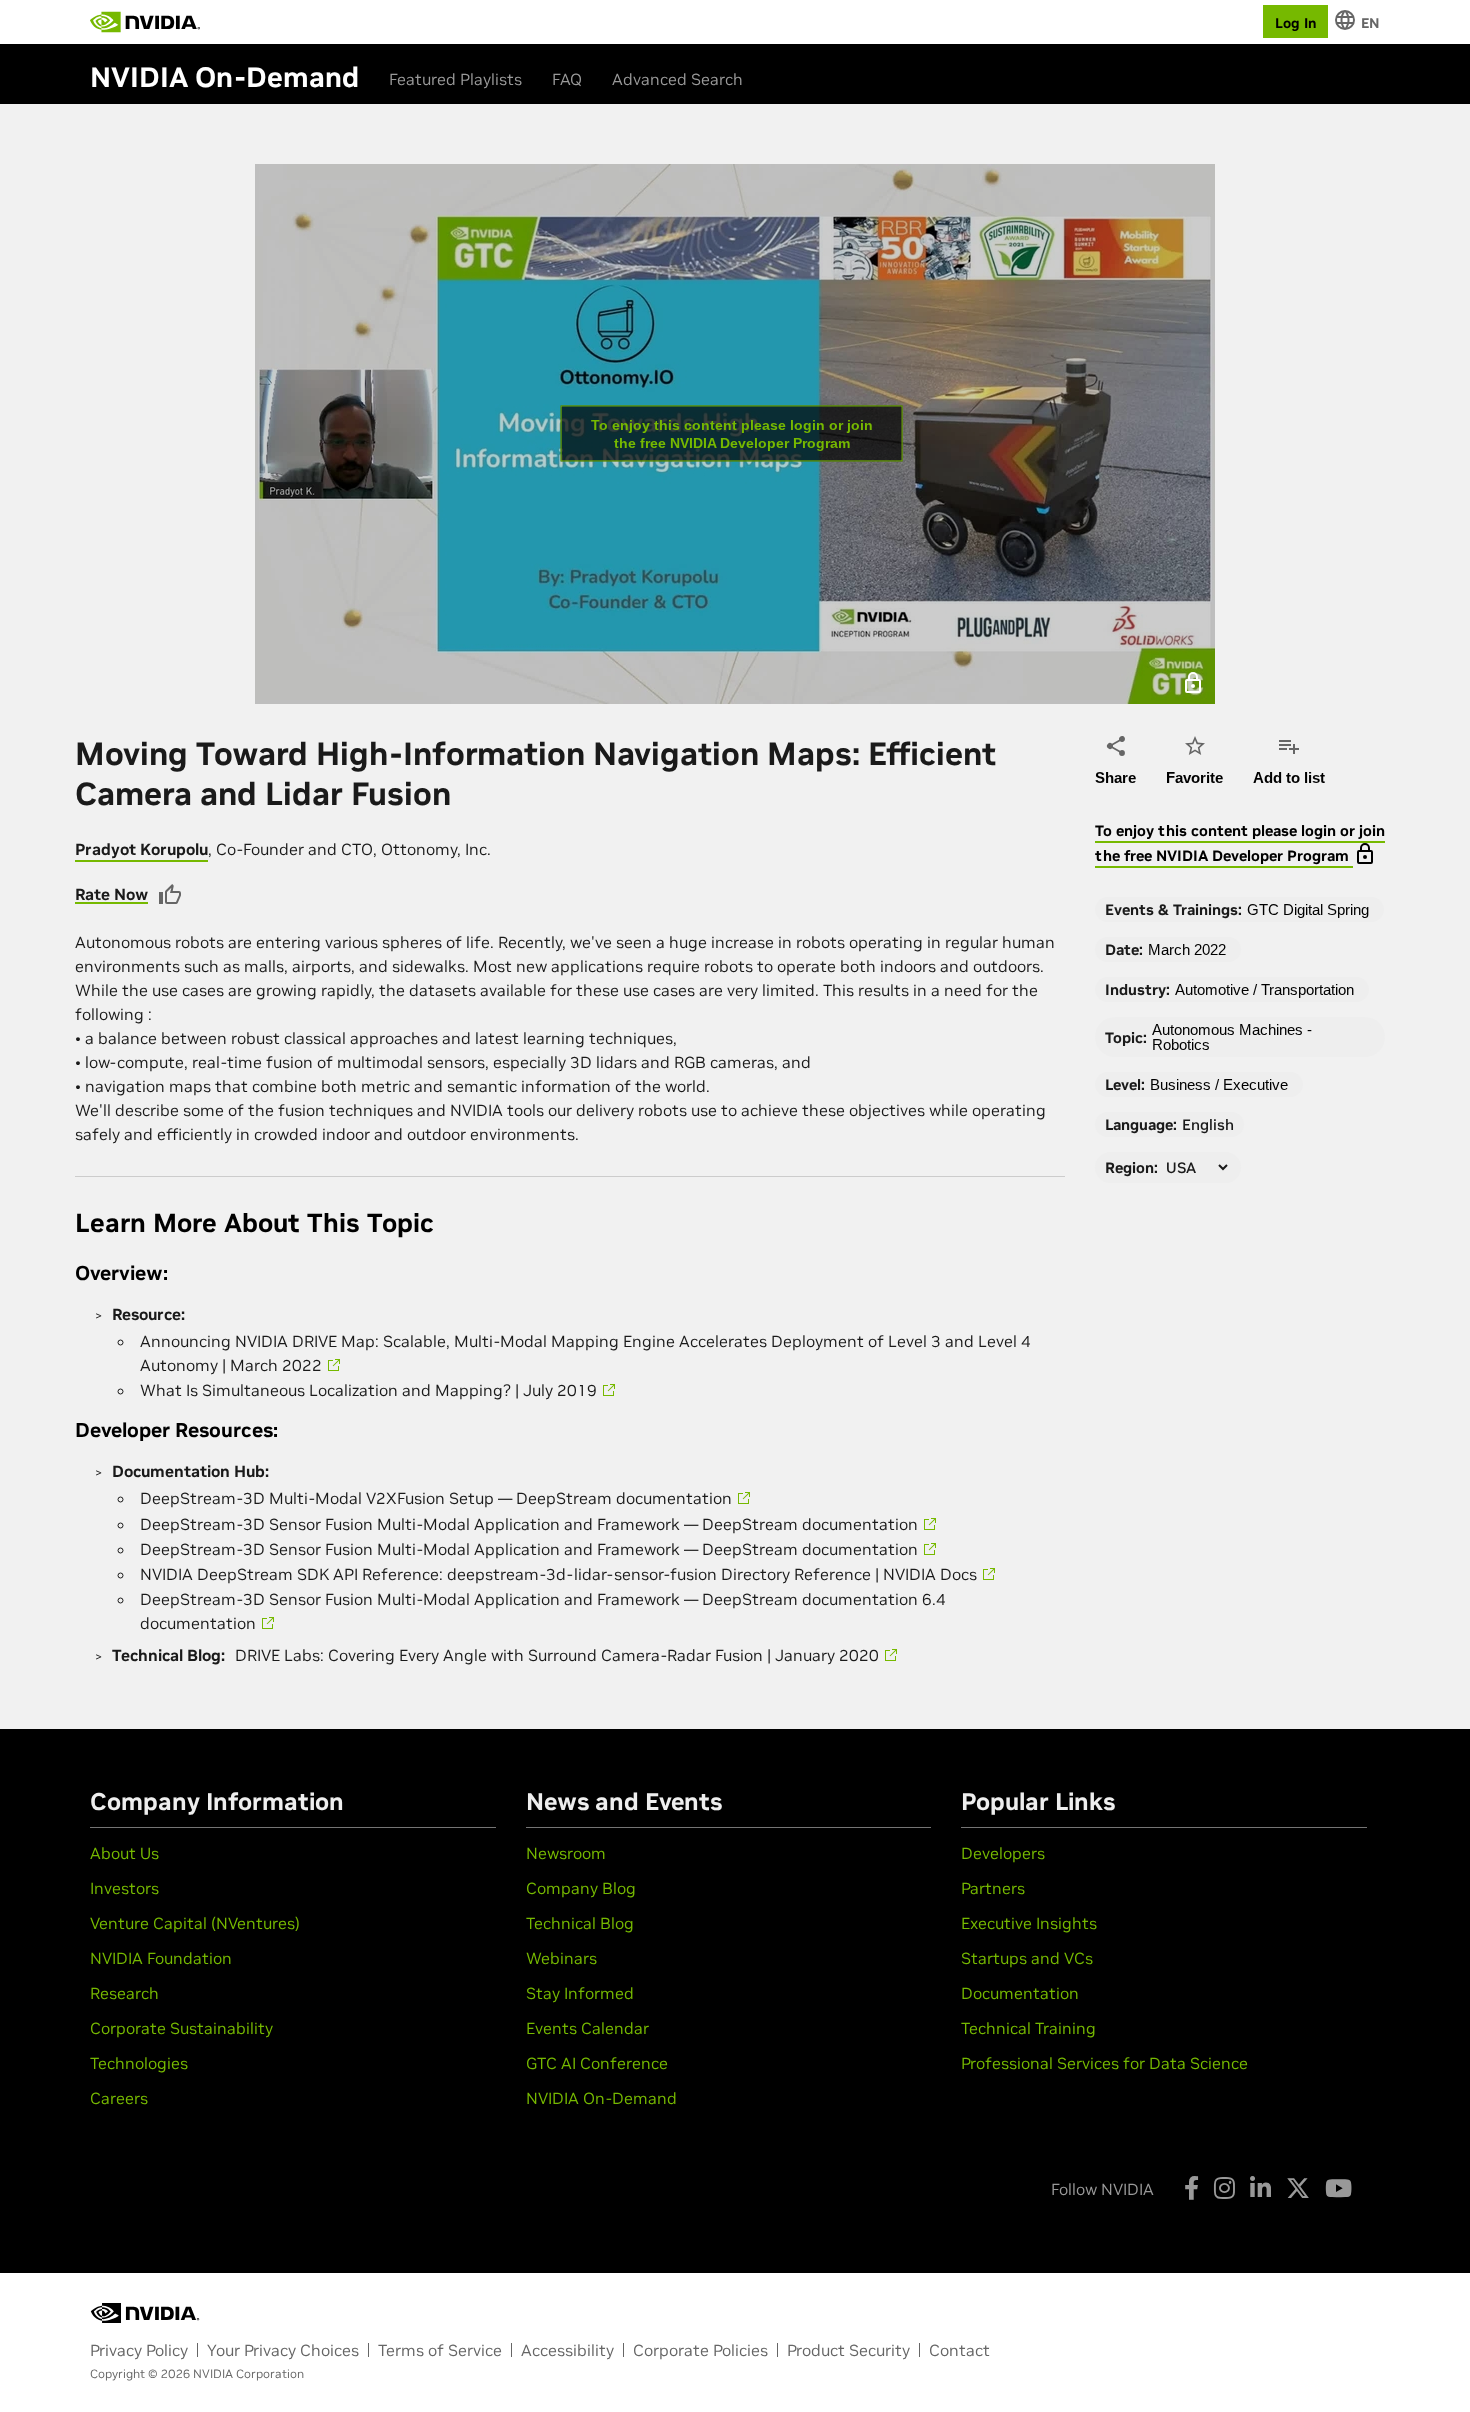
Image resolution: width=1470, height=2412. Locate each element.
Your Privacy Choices (283, 2350)
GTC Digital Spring (1308, 909)
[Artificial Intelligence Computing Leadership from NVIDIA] (145, 22)
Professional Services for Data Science (1104, 2063)
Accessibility (567, 2350)
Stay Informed (580, 1993)
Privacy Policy (139, 2350)
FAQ (567, 79)
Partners (993, 1888)
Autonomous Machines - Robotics (1232, 1037)
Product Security (848, 2350)
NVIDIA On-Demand (601, 2098)
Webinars (561, 1958)
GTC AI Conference (597, 2063)
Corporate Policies (700, 2350)
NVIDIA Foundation (161, 1958)
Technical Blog (580, 1923)
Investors (124, 1888)
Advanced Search (677, 79)
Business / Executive (1219, 1084)
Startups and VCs (1027, 1958)
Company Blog (581, 1888)
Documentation (1020, 1993)
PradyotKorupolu (141, 849)
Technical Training (1028, 2028)
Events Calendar (587, 2028)
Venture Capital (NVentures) (195, 1923)
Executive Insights (1029, 1923)
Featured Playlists (455, 79)
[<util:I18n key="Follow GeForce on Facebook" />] (1191, 2188)
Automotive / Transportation (1264, 989)
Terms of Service (440, 2350)
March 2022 (1187, 949)
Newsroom (566, 1853)
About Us (124, 1853)
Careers (119, 2098)
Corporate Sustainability (181, 2028)
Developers (1003, 1853)
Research (124, 1993)
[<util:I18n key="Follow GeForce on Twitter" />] (1298, 2188)
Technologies (139, 2063)
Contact (959, 2350)
